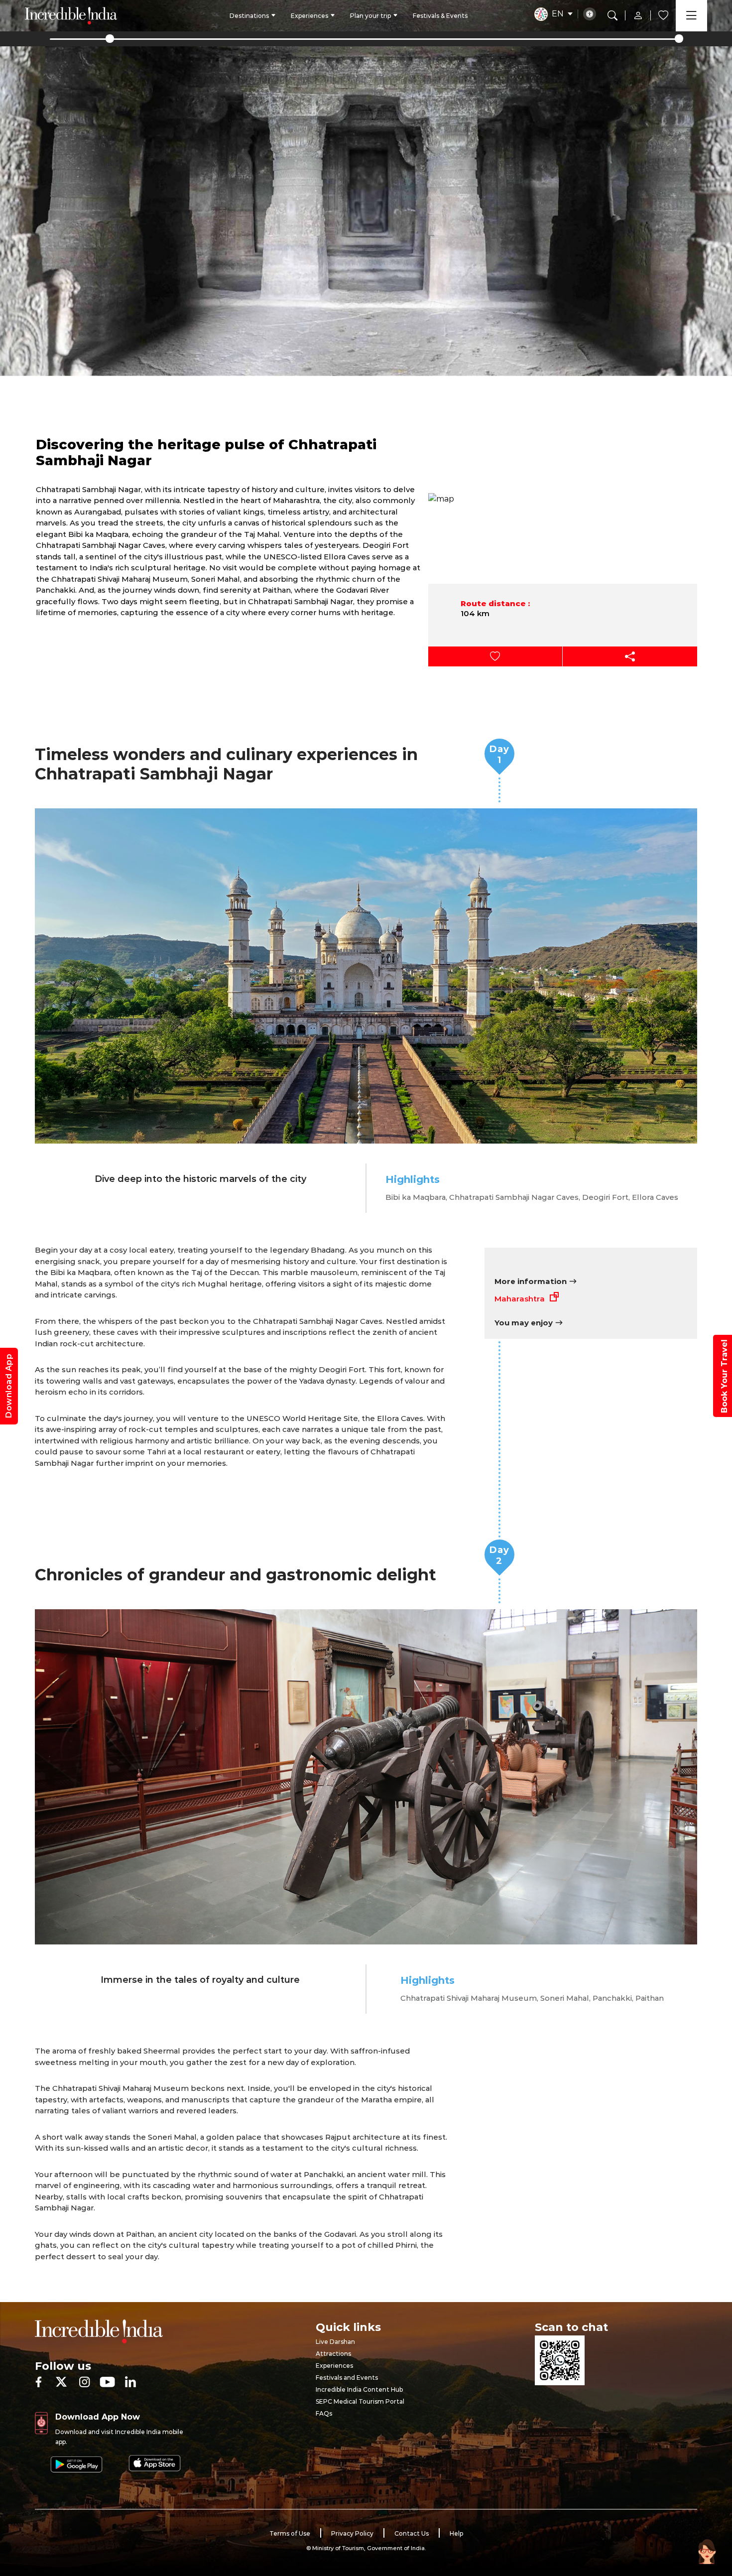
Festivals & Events (440, 16)
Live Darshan (335, 2342)
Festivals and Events (347, 2378)
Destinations (249, 16)
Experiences (309, 16)
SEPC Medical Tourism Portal (360, 2401)
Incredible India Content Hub (359, 2389)
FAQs (324, 2413)
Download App (9, 1386)
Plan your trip (370, 16)
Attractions (333, 2354)
